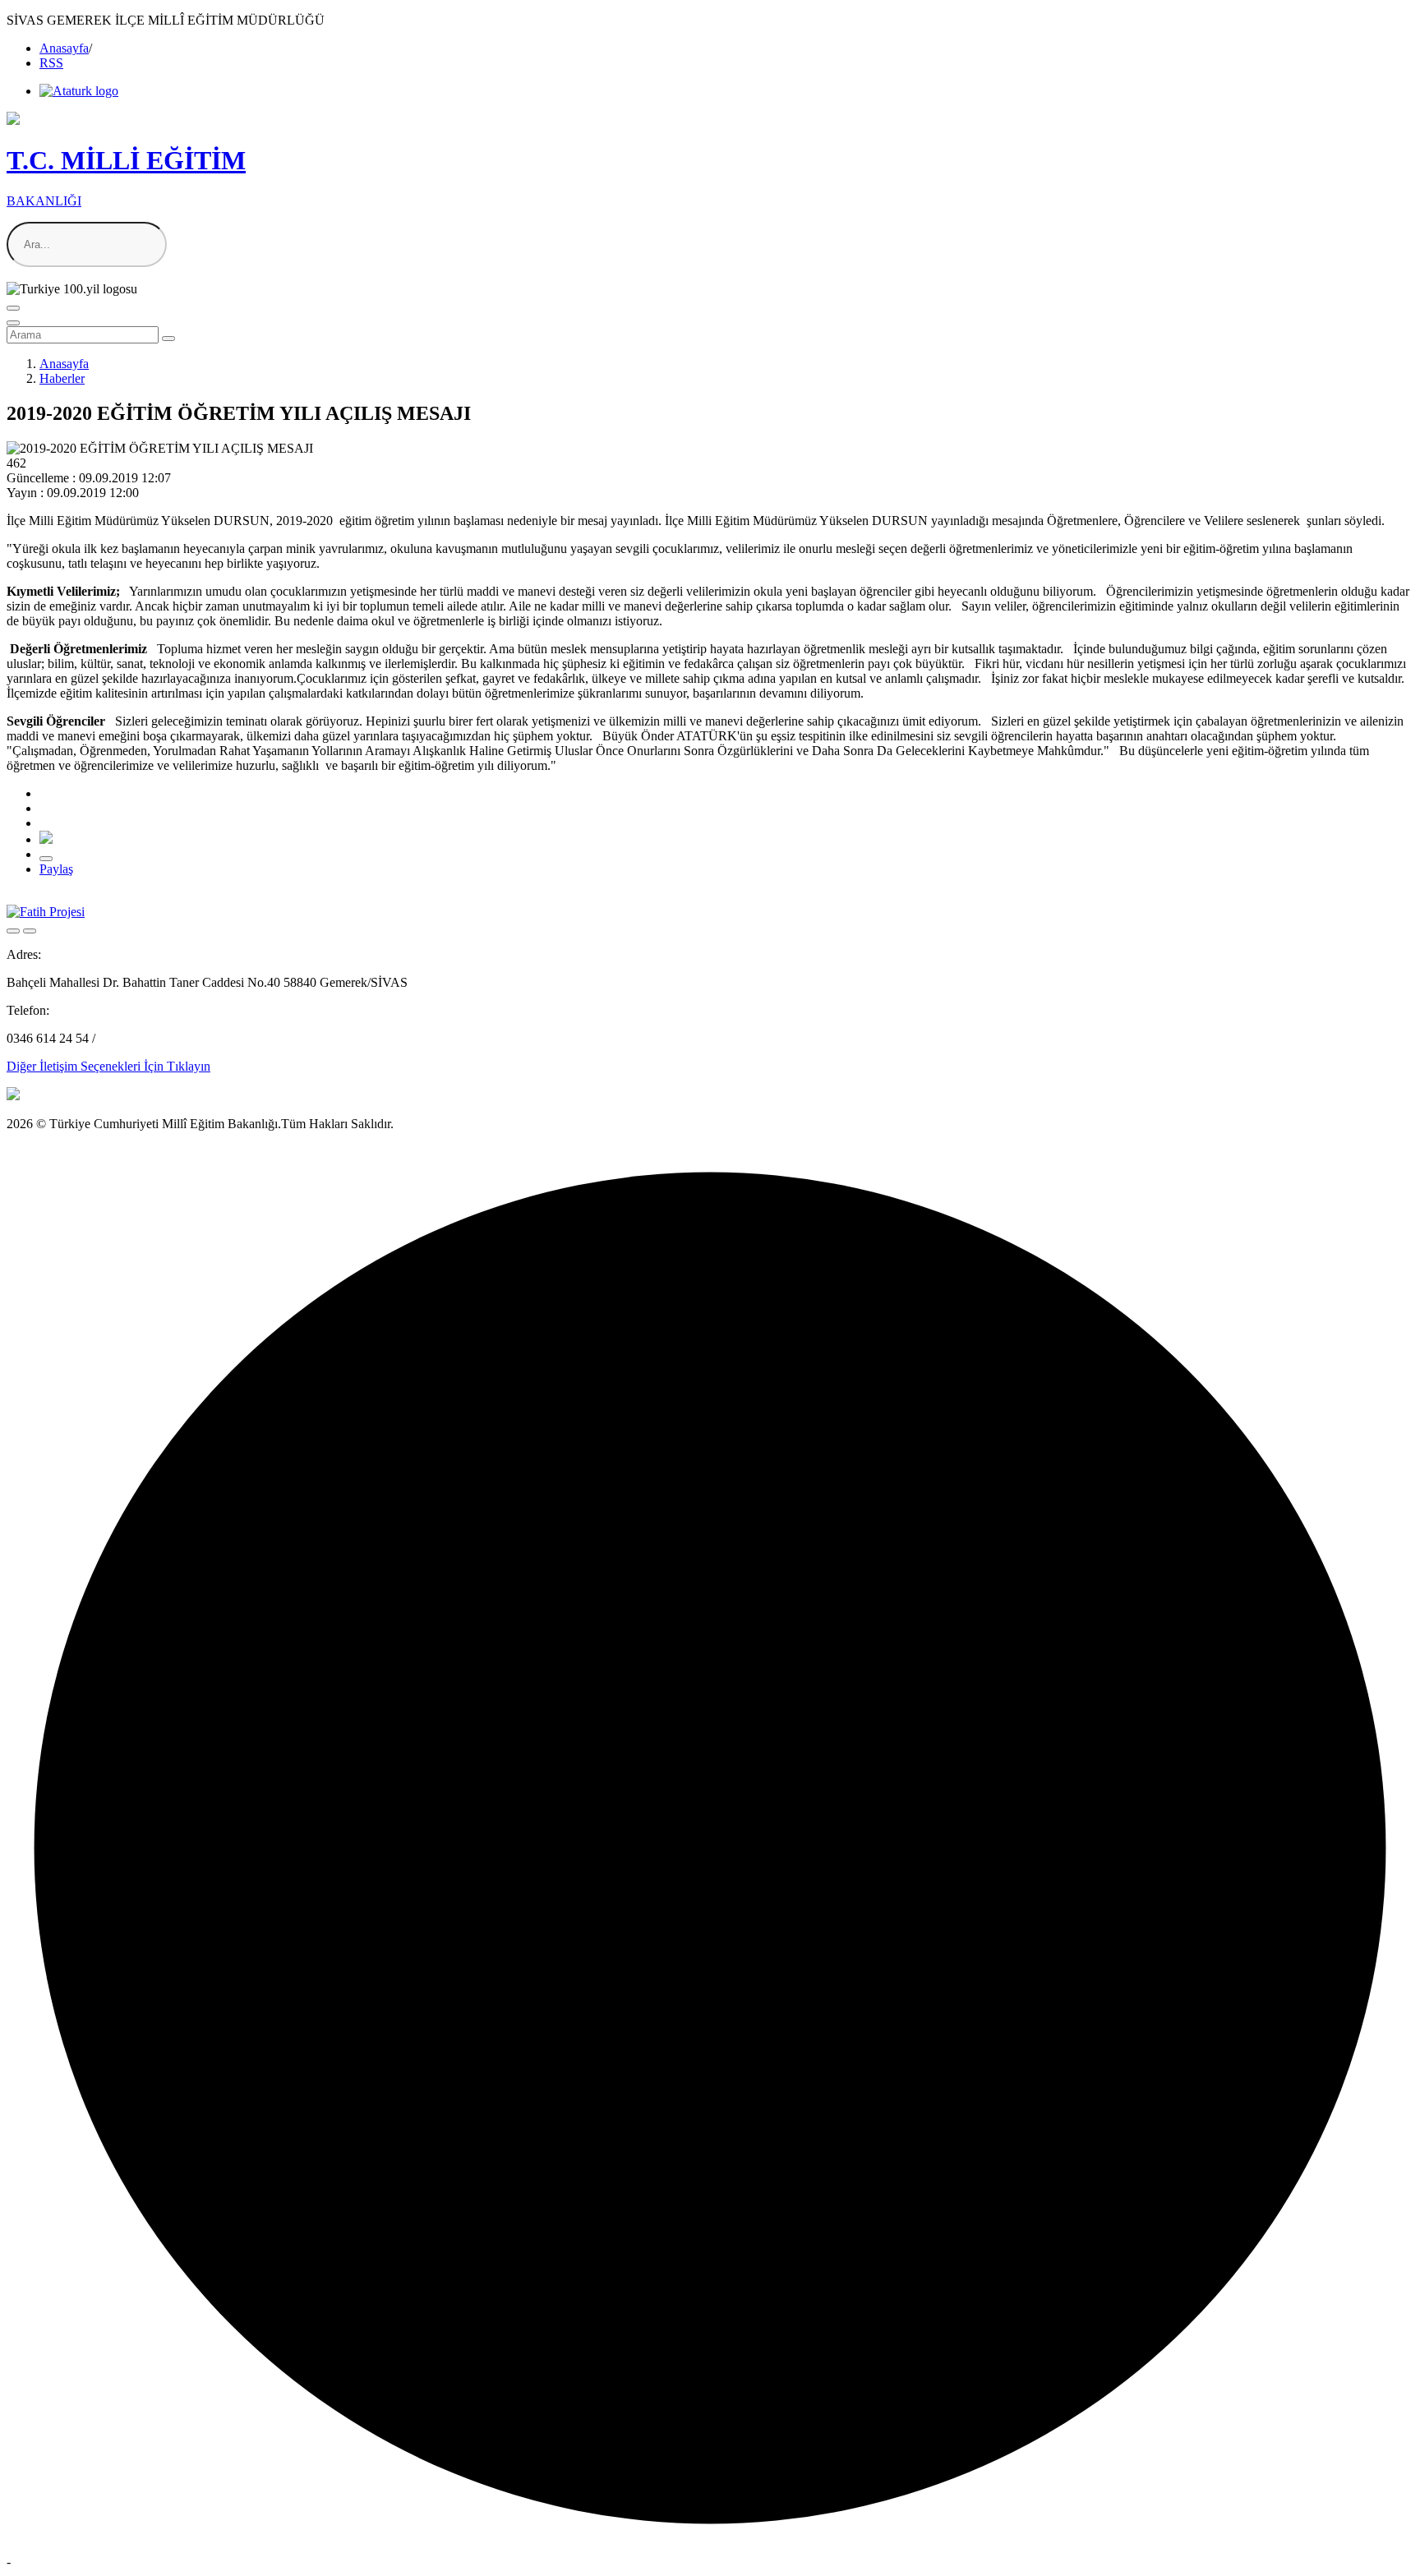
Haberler (62, 378)
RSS (51, 63)
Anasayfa (64, 48)
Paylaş (56, 869)
